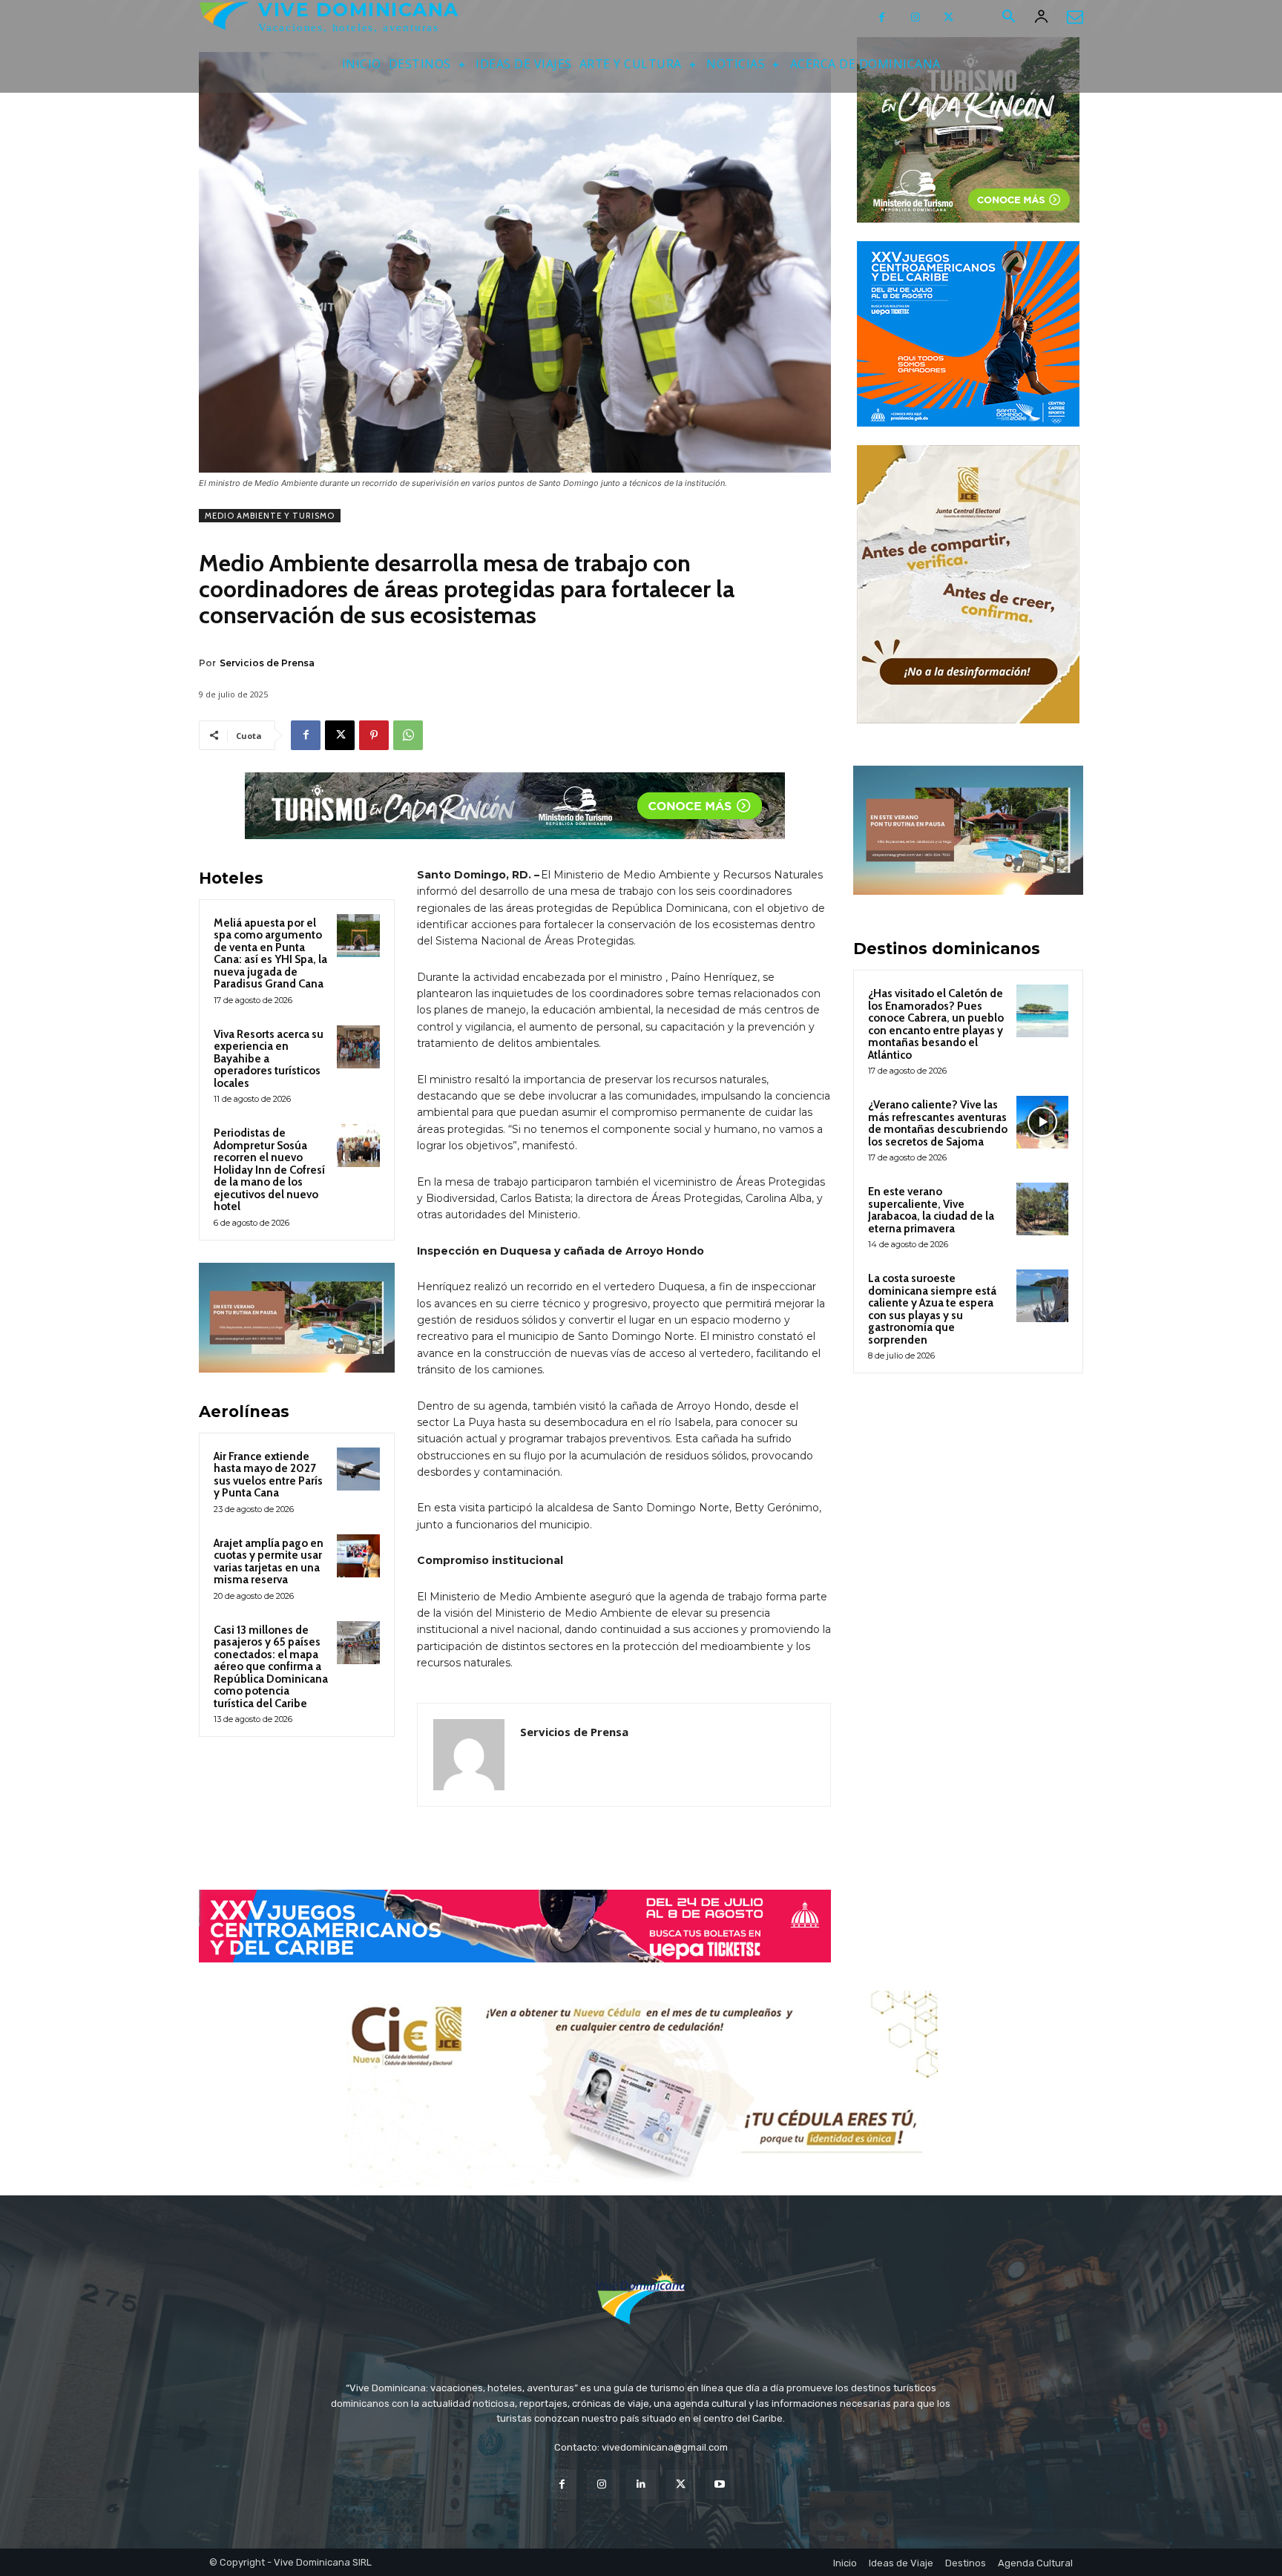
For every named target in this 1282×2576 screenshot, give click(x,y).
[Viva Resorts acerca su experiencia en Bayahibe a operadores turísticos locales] (358, 1047)
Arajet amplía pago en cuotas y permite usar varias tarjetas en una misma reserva (269, 1562)
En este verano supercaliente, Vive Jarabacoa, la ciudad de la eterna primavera (931, 1210)
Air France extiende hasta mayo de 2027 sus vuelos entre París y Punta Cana (268, 1475)
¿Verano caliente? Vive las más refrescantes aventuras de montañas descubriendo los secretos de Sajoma (938, 1123)
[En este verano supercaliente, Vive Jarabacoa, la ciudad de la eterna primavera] (1042, 1209)
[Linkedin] (641, 2484)
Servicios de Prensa (267, 663)
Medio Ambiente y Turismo (270, 516)
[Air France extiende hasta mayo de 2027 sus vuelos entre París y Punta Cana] (358, 1469)
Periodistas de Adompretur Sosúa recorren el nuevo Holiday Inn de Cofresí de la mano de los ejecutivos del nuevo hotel (269, 1170)
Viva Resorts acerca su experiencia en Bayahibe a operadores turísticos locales (269, 1059)
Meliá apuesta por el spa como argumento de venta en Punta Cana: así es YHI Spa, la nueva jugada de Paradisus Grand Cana (270, 954)
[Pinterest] (374, 735)
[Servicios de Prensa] (469, 1755)
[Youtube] (720, 2484)
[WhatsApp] (408, 735)
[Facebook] (882, 17)
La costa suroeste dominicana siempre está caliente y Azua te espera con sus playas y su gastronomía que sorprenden (932, 1309)
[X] (949, 17)
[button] (1008, 18)
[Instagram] (915, 17)
